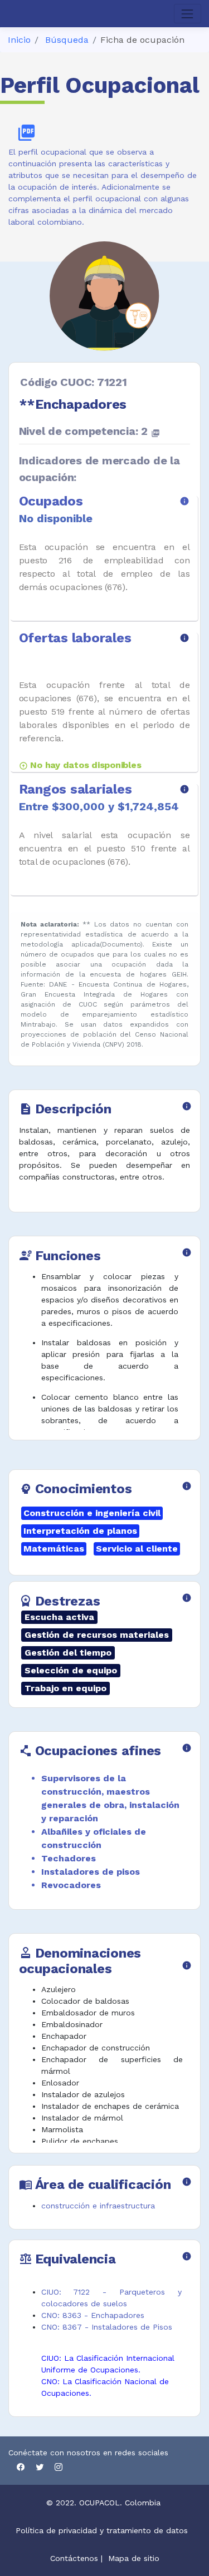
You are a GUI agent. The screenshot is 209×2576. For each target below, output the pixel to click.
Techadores (69, 1858)
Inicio (19, 40)
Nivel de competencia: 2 (89, 431)
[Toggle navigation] (188, 14)
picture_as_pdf (26, 133)
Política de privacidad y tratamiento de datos (103, 2530)
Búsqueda (67, 40)
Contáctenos (74, 2558)
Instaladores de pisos (91, 1872)
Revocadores (71, 1885)
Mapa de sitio (134, 2558)
